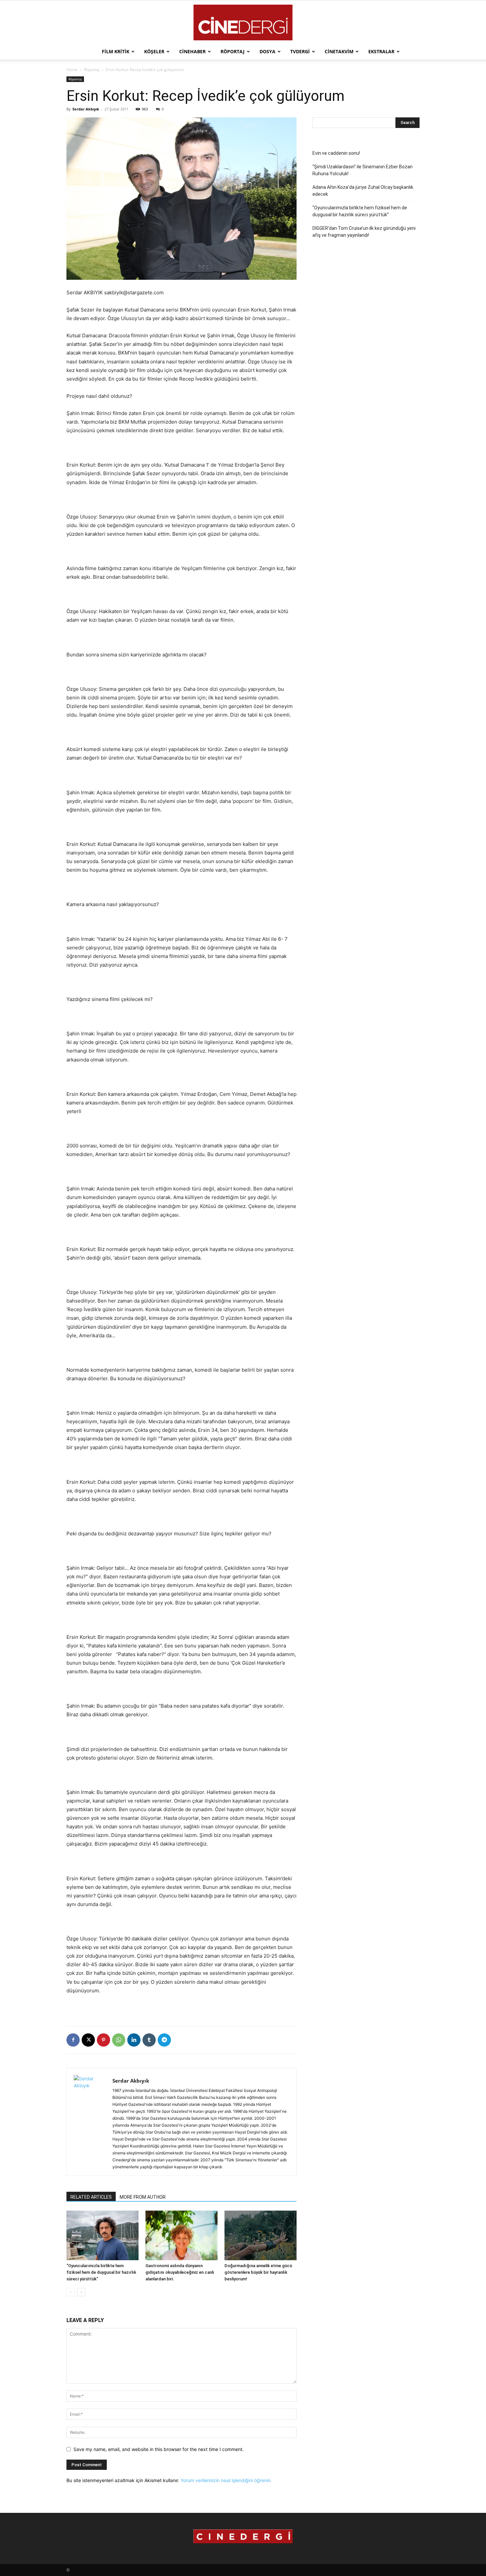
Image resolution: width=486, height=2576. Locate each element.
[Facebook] (73, 2040)
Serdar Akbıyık (86, 109)
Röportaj (233, 51)
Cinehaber (192, 51)
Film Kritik (116, 51)
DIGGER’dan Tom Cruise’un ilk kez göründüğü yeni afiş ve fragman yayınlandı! (364, 232)
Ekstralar (381, 51)
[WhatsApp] (119, 2040)
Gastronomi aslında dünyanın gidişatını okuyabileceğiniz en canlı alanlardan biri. (180, 2272)
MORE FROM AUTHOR (143, 2197)
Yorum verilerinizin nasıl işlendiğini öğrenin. (226, 2480)
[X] (88, 2040)
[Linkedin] (134, 2040)
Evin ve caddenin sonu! (336, 153)
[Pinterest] (103, 2040)
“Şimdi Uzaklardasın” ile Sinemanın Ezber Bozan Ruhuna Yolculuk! (363, 170)
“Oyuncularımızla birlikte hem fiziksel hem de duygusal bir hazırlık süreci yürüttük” (101, 2272)
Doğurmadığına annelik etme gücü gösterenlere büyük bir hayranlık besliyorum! (258, 2272)
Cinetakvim (339, 51)
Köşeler (154, 51)
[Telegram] (164, 2040)
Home (72, 70)
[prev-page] (71, 2292)
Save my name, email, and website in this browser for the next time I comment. (159, 2449)
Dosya (267, 51)
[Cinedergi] (243, 22)
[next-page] (81, 2292)
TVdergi (300, 51)
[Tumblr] (149, 2040)
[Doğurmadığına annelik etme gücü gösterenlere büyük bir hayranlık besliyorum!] (261, 2235)
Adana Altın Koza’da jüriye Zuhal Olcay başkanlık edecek (363, 191)
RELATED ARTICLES (91, 2197)
